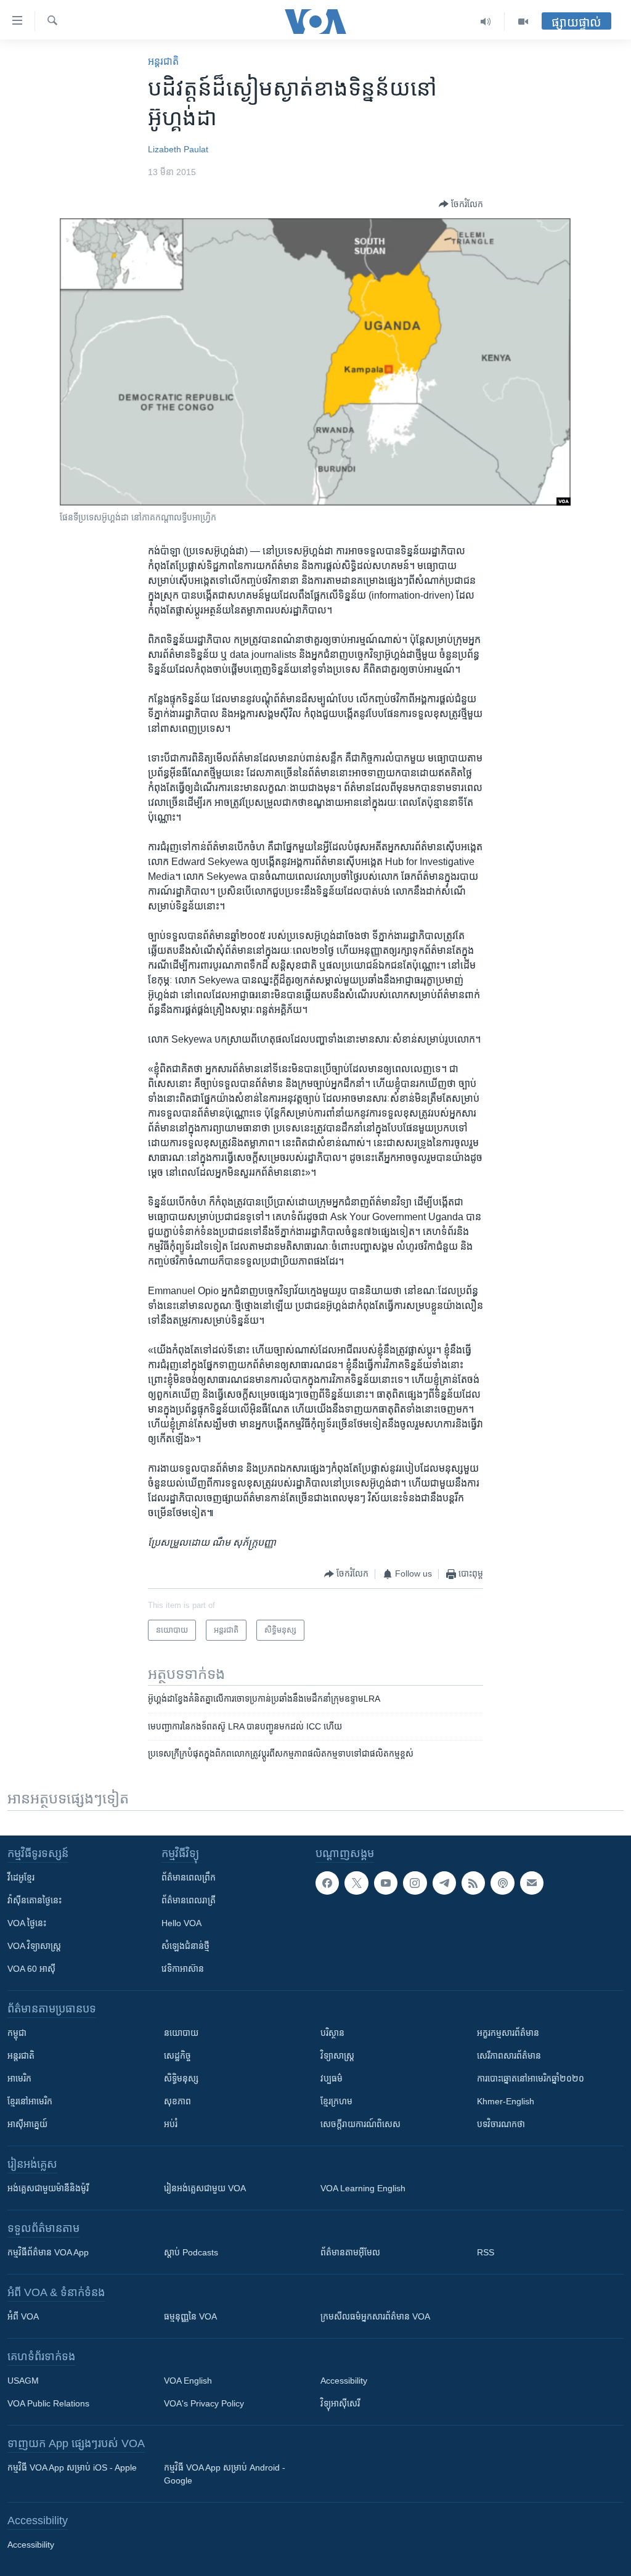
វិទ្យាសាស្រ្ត (337, 2056)
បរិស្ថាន (332, 2033)
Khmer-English (506, 2101)
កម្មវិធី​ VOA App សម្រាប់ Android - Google (225, 2474)
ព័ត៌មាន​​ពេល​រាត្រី (189, 1900)
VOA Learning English (363, 2188)
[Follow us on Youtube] (386, 1883)
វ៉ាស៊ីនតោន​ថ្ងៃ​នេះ (35, 1900)
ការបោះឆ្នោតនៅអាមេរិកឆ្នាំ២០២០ (531, 2078)
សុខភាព (177, 2101)
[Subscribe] (532, 1883)
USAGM (23, 2381)
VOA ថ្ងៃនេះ (27, 1923)
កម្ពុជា (17, 2033)
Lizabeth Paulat (178, 149)
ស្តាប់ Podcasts (191, 2252)
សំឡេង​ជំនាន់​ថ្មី (185, 1946)
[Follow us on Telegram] (444, 1883)
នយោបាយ (181, 2033)
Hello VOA (181, 1923)
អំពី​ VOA (23, 2316)
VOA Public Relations (48, 2403)
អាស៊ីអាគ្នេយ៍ (27, 2124)
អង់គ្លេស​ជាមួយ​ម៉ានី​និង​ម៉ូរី (48, 2188)
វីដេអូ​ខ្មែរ (21, 1877)
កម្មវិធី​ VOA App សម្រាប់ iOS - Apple (72, 2467)
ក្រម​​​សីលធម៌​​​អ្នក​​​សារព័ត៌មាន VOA (375, 2316)
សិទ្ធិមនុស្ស (181, 2078)
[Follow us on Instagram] (415, 1883)
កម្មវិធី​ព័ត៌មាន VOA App (48, 2252)
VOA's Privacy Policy (204, 2403)
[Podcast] (502, 1883)
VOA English (188, 2381)
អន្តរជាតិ (163, 61)
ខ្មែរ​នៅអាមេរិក (30, 2101)
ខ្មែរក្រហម (336, 2101)
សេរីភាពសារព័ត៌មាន (509, 2056)
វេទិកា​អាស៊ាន (183, 1969)
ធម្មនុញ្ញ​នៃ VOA (190, 2316)
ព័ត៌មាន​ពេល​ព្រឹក (189, 1877)
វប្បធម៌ (332, 2078)
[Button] (461, 204)
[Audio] (486, 22)
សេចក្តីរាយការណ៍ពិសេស (360, 2124)
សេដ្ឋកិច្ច (177, 2056)
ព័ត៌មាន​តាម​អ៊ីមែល (350, 2252)
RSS (486, 2252)
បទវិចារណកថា (501, 2124)
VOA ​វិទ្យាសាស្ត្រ (34, 1946)
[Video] (523, 22)
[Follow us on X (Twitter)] (356, 1883)
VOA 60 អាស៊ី (31, 1969)
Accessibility (344, 2381)
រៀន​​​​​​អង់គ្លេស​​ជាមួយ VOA (205, 2188)
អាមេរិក (19, 2078)
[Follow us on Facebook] (327, 1883)
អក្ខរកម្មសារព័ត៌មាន (508, 2033)
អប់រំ (171, 2124)
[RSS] (473, 1883)
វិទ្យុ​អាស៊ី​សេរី (340, 2403)
